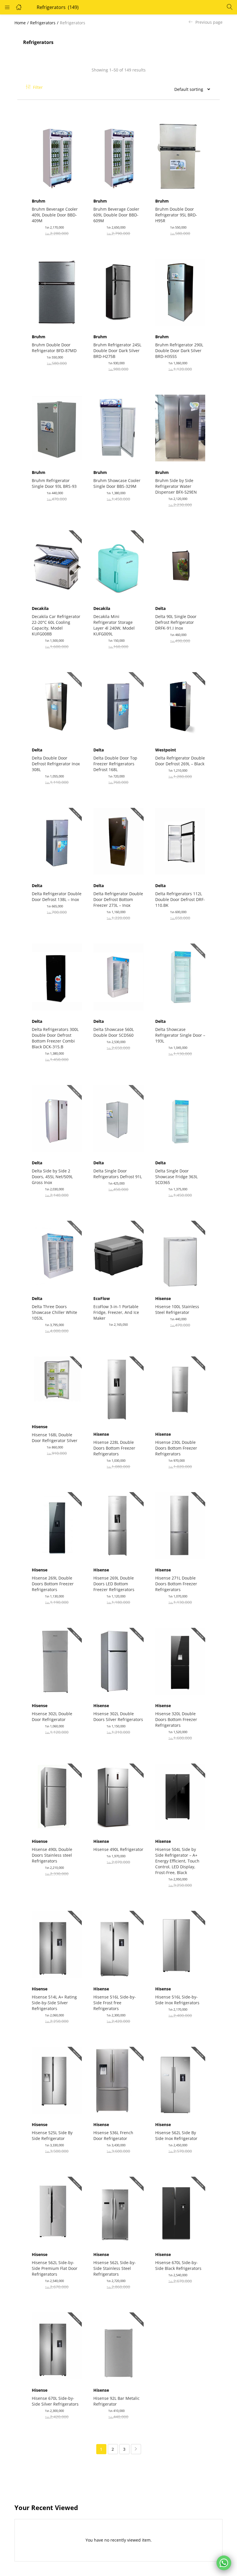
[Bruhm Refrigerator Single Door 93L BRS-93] (57, 428)
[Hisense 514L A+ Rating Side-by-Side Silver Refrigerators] (57, 1944)
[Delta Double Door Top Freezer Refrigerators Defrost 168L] (118, 705)
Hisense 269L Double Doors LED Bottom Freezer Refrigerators (114, 1584)
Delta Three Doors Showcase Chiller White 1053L (54, 1312)
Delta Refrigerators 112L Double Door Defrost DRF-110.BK (180, 899)
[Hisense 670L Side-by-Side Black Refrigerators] (180, 2210)
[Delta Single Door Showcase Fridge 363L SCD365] (180, 1118)
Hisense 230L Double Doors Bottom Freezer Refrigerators (176, 1448)
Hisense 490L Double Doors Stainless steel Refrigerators (52, 1855)
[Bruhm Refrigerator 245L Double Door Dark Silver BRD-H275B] (118, 292)
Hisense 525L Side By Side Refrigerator (52, 2135)
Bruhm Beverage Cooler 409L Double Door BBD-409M (55, 215)
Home (20, 23)
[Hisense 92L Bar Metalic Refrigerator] (118, 2345)
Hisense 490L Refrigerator (118, 1849)
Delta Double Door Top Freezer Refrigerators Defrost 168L (115, 764)
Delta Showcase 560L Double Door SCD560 (114, 1032)
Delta (160, 608)
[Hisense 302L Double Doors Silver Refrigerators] (118, 1661)
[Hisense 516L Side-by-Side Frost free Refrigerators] (118, 1944)
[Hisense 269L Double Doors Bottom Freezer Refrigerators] (57, 1525)
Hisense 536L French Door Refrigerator (113, 2135)
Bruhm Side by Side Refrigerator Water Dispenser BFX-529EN (176, 486)
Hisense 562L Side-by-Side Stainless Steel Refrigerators (115, 2268)
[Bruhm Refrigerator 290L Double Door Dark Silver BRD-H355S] (180, 292)
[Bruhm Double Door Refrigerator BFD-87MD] (57, 292)
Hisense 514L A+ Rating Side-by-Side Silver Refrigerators (54, 2003)
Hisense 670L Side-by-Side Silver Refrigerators (55, 2401)
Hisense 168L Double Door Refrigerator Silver (55, 1438)
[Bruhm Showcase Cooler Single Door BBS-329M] (118, 428)
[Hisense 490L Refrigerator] (118, 1797)
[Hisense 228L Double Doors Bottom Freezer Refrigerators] (118, 1389)
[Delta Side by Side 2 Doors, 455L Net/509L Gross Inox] (57, 1118)
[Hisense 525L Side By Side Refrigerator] (57, 2080)
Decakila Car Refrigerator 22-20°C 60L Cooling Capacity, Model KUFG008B (56, 625)
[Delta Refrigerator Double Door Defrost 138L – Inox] (57, 841)
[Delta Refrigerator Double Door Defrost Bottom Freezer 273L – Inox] (118, 841)
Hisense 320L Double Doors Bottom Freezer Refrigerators (176, 1719)
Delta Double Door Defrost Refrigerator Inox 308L (56, 764)
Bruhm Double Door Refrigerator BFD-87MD (54, 348)
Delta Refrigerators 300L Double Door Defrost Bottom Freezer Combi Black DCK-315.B (55, 1038)
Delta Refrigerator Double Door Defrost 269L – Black (180, 761)
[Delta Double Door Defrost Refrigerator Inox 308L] (57, 705)
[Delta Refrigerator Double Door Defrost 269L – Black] (180, 705)
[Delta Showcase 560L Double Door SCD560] (118, 976)
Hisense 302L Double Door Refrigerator (52, 1717)
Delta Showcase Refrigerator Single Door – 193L (180, 1035)
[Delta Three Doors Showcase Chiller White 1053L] (57, 1254)
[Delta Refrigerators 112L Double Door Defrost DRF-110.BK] (180, 841)
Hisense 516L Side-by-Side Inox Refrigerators (177, 2000)
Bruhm (39, 201)
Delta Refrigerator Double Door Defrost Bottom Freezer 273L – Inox (118, 899)
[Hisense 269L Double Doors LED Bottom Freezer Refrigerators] (118, 1525)
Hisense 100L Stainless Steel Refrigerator (177, 1309)
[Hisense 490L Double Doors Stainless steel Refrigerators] (57, 1797)
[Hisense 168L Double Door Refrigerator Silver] (57, 1386)
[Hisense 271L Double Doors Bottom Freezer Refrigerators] (180, 1525)
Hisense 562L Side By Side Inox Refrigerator (176, 2135)
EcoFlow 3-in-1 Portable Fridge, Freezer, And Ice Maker (116, 1312)
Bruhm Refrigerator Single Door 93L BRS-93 (54, 483)
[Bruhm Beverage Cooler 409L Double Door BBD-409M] (57, 156)
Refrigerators (43, 23)
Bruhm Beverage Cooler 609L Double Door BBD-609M (116, 215)
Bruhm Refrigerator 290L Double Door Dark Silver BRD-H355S (179, 351)
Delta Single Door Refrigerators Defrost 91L (118, 1174)
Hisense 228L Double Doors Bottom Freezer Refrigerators (114, 1448)
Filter (38, 87)
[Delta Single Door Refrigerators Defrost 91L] (118, 1118)
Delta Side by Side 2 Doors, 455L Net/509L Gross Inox (52, 1177)
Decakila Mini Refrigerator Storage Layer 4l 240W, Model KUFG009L (114, 625)
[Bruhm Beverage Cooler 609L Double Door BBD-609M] (118, 156)
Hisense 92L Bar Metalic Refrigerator (116, 2401)
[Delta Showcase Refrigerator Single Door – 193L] (180, 976)
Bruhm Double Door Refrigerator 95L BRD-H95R (176, 215)
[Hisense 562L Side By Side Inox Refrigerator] (180, 2080)
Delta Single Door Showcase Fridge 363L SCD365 (176, 1177)
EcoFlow (102, 1298)
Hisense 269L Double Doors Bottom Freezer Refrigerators (53, 1584)
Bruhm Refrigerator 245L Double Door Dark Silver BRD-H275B (117, 351)
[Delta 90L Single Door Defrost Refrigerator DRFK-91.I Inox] (180, 563)
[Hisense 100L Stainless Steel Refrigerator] (180, 1254)
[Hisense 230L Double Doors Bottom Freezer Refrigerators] (180, 1389)
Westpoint (166, 750)
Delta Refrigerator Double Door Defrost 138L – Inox (57, 897)
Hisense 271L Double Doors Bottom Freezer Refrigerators (176, 1584)
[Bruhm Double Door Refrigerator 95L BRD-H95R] (180, 156)
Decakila (40, 608)
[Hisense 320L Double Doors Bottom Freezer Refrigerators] (180, 1661)
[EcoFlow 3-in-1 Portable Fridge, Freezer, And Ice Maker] (118, 1254)
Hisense (163, 1298)
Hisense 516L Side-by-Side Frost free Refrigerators (115, 2003)
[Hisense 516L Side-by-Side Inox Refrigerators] (180, 1944)
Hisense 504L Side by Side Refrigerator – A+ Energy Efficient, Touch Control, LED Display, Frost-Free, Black (177, 1861)
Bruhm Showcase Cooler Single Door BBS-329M (117, 483)
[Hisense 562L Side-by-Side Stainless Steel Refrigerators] (118, 2210)
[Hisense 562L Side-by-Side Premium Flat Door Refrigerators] (57, 2210)
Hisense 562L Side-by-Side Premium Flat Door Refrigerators (55, 2268)
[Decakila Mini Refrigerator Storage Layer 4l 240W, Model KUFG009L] (118, 563)
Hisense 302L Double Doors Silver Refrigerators (118, 1717)
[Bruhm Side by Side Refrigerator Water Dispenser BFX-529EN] (180, 428)
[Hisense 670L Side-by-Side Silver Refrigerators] (57, 2345)
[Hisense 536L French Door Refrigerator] (118, 2080)
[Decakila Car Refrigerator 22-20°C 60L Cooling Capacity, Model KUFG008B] (57, 563)
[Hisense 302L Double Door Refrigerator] (57, 1661)
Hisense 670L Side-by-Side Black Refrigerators (178, 2265)
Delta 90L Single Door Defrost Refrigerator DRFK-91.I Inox (176, 622)
